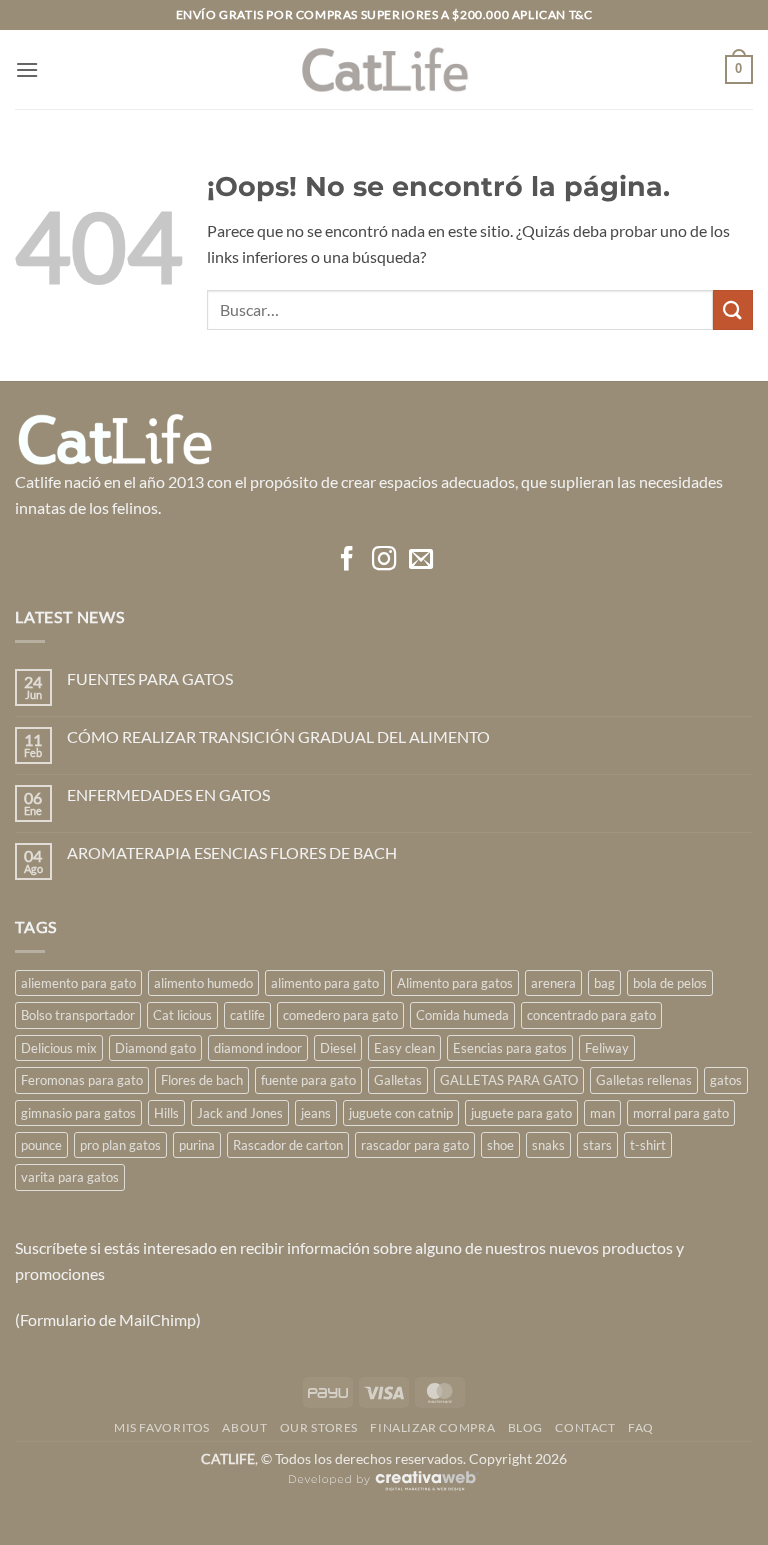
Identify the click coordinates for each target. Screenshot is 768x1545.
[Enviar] (733, 309)
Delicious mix (59, 1048)
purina (197, 1145)
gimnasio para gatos (78, 1113)
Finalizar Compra (432, 1427)
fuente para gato (308, 1080)
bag (604, 983)
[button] (27, 69)
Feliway (607, 1048)
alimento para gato (325, 983)
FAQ (641, 1427)
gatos (726, 1080)
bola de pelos (670, 983)
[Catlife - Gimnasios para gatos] (384, 69)
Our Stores (319, 1427)
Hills (166, 1113)
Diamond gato (155, 1048)
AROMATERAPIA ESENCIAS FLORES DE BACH (232, 852)
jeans (316, 1113)
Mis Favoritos (162, 1427)
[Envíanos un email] (420, 560)
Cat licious (182, 1015)
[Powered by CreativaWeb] (384, 1488)
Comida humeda (462, 1015)
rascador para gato (415, 1145)
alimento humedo (203, 983)
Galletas (398, 1080)
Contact (585, 1427)
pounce (41, 1145)
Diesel (338, 1048)
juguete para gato (521, 1113)
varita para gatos (70, 1177)
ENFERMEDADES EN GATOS (168, 794)
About (244, 1427)
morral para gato (681, 1113)
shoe (500, 1145)
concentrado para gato (591, 1015)
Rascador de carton (288, 1145)
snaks (548, 1145)
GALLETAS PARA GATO (509, 1080)
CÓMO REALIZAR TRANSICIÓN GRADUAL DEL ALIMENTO (278, 736)
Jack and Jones (240, 1113)
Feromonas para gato (82, 1080)
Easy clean (404, 1048)
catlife (247, 1015)
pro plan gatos (120, 1145)
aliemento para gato (78, 983)
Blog (525, 1427)
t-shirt (648, 1145)
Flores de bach (202, 1080)
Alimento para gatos (455, 983)
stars (597, 1145)
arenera (553, 983)
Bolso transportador (78, 1015)
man (602, 1113)
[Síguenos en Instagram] (384, 560)
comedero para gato (340, 1015)
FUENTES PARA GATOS (150, 678)
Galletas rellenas (644, 1080)
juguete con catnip (401, 1113)
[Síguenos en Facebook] (347, 560)
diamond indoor (258, 1048)
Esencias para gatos (510, 1048)
